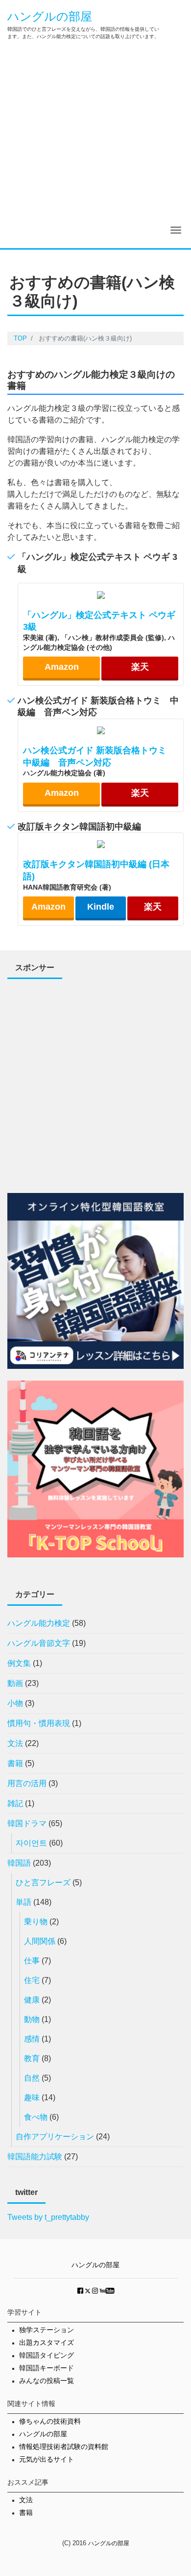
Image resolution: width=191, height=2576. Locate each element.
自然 (32, 2078)
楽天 (140, 667)
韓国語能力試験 (35, 2157)
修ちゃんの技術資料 (50, 2421)
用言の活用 (27, 1783)
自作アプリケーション (55, 2137)
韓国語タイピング (47, 2355)
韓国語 (19, 1863)
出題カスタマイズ (47, 2343)
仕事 (32, 1961)
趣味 (32, 2097)
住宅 (32, 1980)
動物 (32, 2019)
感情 (32, 2039)
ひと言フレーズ (43, 1883)
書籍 (15, 1763)
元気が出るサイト (47, 2459)
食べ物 (36, 2117)
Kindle (101, 907)
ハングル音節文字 (39, 1643)
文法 (15, 1743)
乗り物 (36, 1922)
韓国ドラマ (27, 1823)
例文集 (19, 1663)
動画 (15, 1683)
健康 (32, 2000)
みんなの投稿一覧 (47, 2381)
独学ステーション (47, 2330)
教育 (32, 2058)
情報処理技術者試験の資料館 (64, 2447)
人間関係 (40, 1941)
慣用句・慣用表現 (39, 1723)
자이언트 (31, 1843)
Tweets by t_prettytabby (48, 2217)
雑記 (15, 1803)
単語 (24, 1902)
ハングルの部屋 (50, 16)
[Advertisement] (95, 148)
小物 (15, 1703)
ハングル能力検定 (39, 1623)
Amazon (62, 667)
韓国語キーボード (47, 2368)
